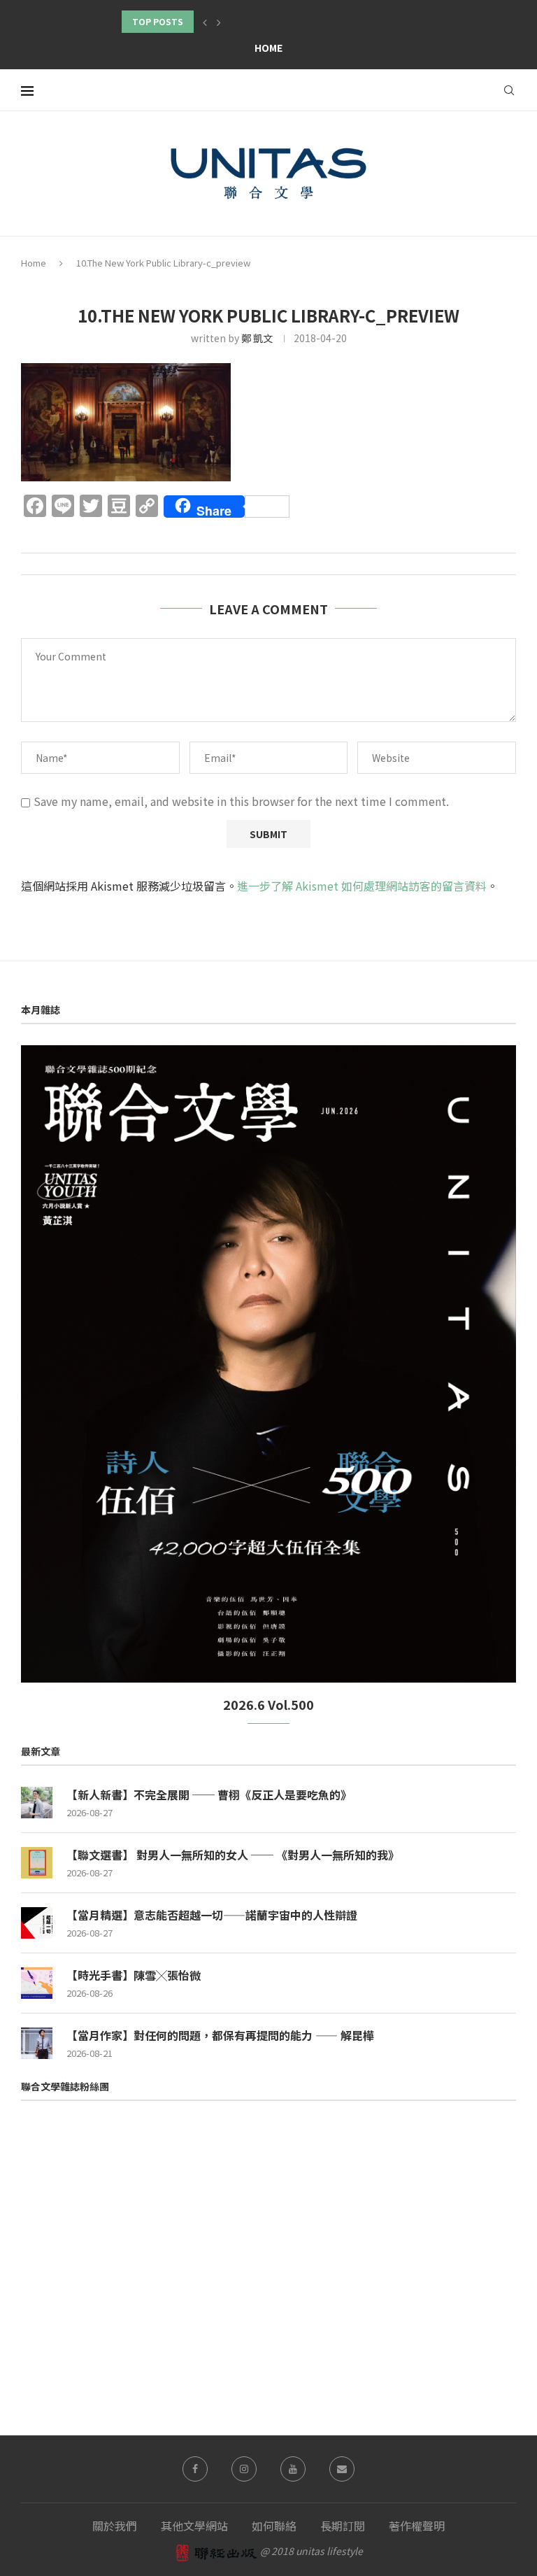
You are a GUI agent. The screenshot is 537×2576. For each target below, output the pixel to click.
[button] (205, 22)
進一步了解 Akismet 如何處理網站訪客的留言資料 (362, 886)
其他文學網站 (194, 2526)
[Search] (509, 90)
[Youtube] (293, 2469)
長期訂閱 (343, 2526)
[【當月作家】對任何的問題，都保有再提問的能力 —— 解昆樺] (37, 2043)
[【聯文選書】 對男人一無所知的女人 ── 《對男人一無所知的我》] (37, 1863)
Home (268, 48)
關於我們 (115, 2526)
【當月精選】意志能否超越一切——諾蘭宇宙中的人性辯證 (212, 1915)
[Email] (342, 2469)
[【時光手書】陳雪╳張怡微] (37, 1983)
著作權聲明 (417, 2526)
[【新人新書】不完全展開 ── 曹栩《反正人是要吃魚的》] (37, 1803)
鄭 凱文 (257, 338)
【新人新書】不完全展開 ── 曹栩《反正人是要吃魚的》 (209, 1795)
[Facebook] (195, 2469)
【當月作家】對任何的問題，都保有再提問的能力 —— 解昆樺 (220, 2035)
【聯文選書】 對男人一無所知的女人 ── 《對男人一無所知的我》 (233, 1855)
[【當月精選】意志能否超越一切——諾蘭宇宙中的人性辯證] (37, 1923)
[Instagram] (244, 2469)
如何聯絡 (274, 2526)
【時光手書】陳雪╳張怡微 (134, 1975)
